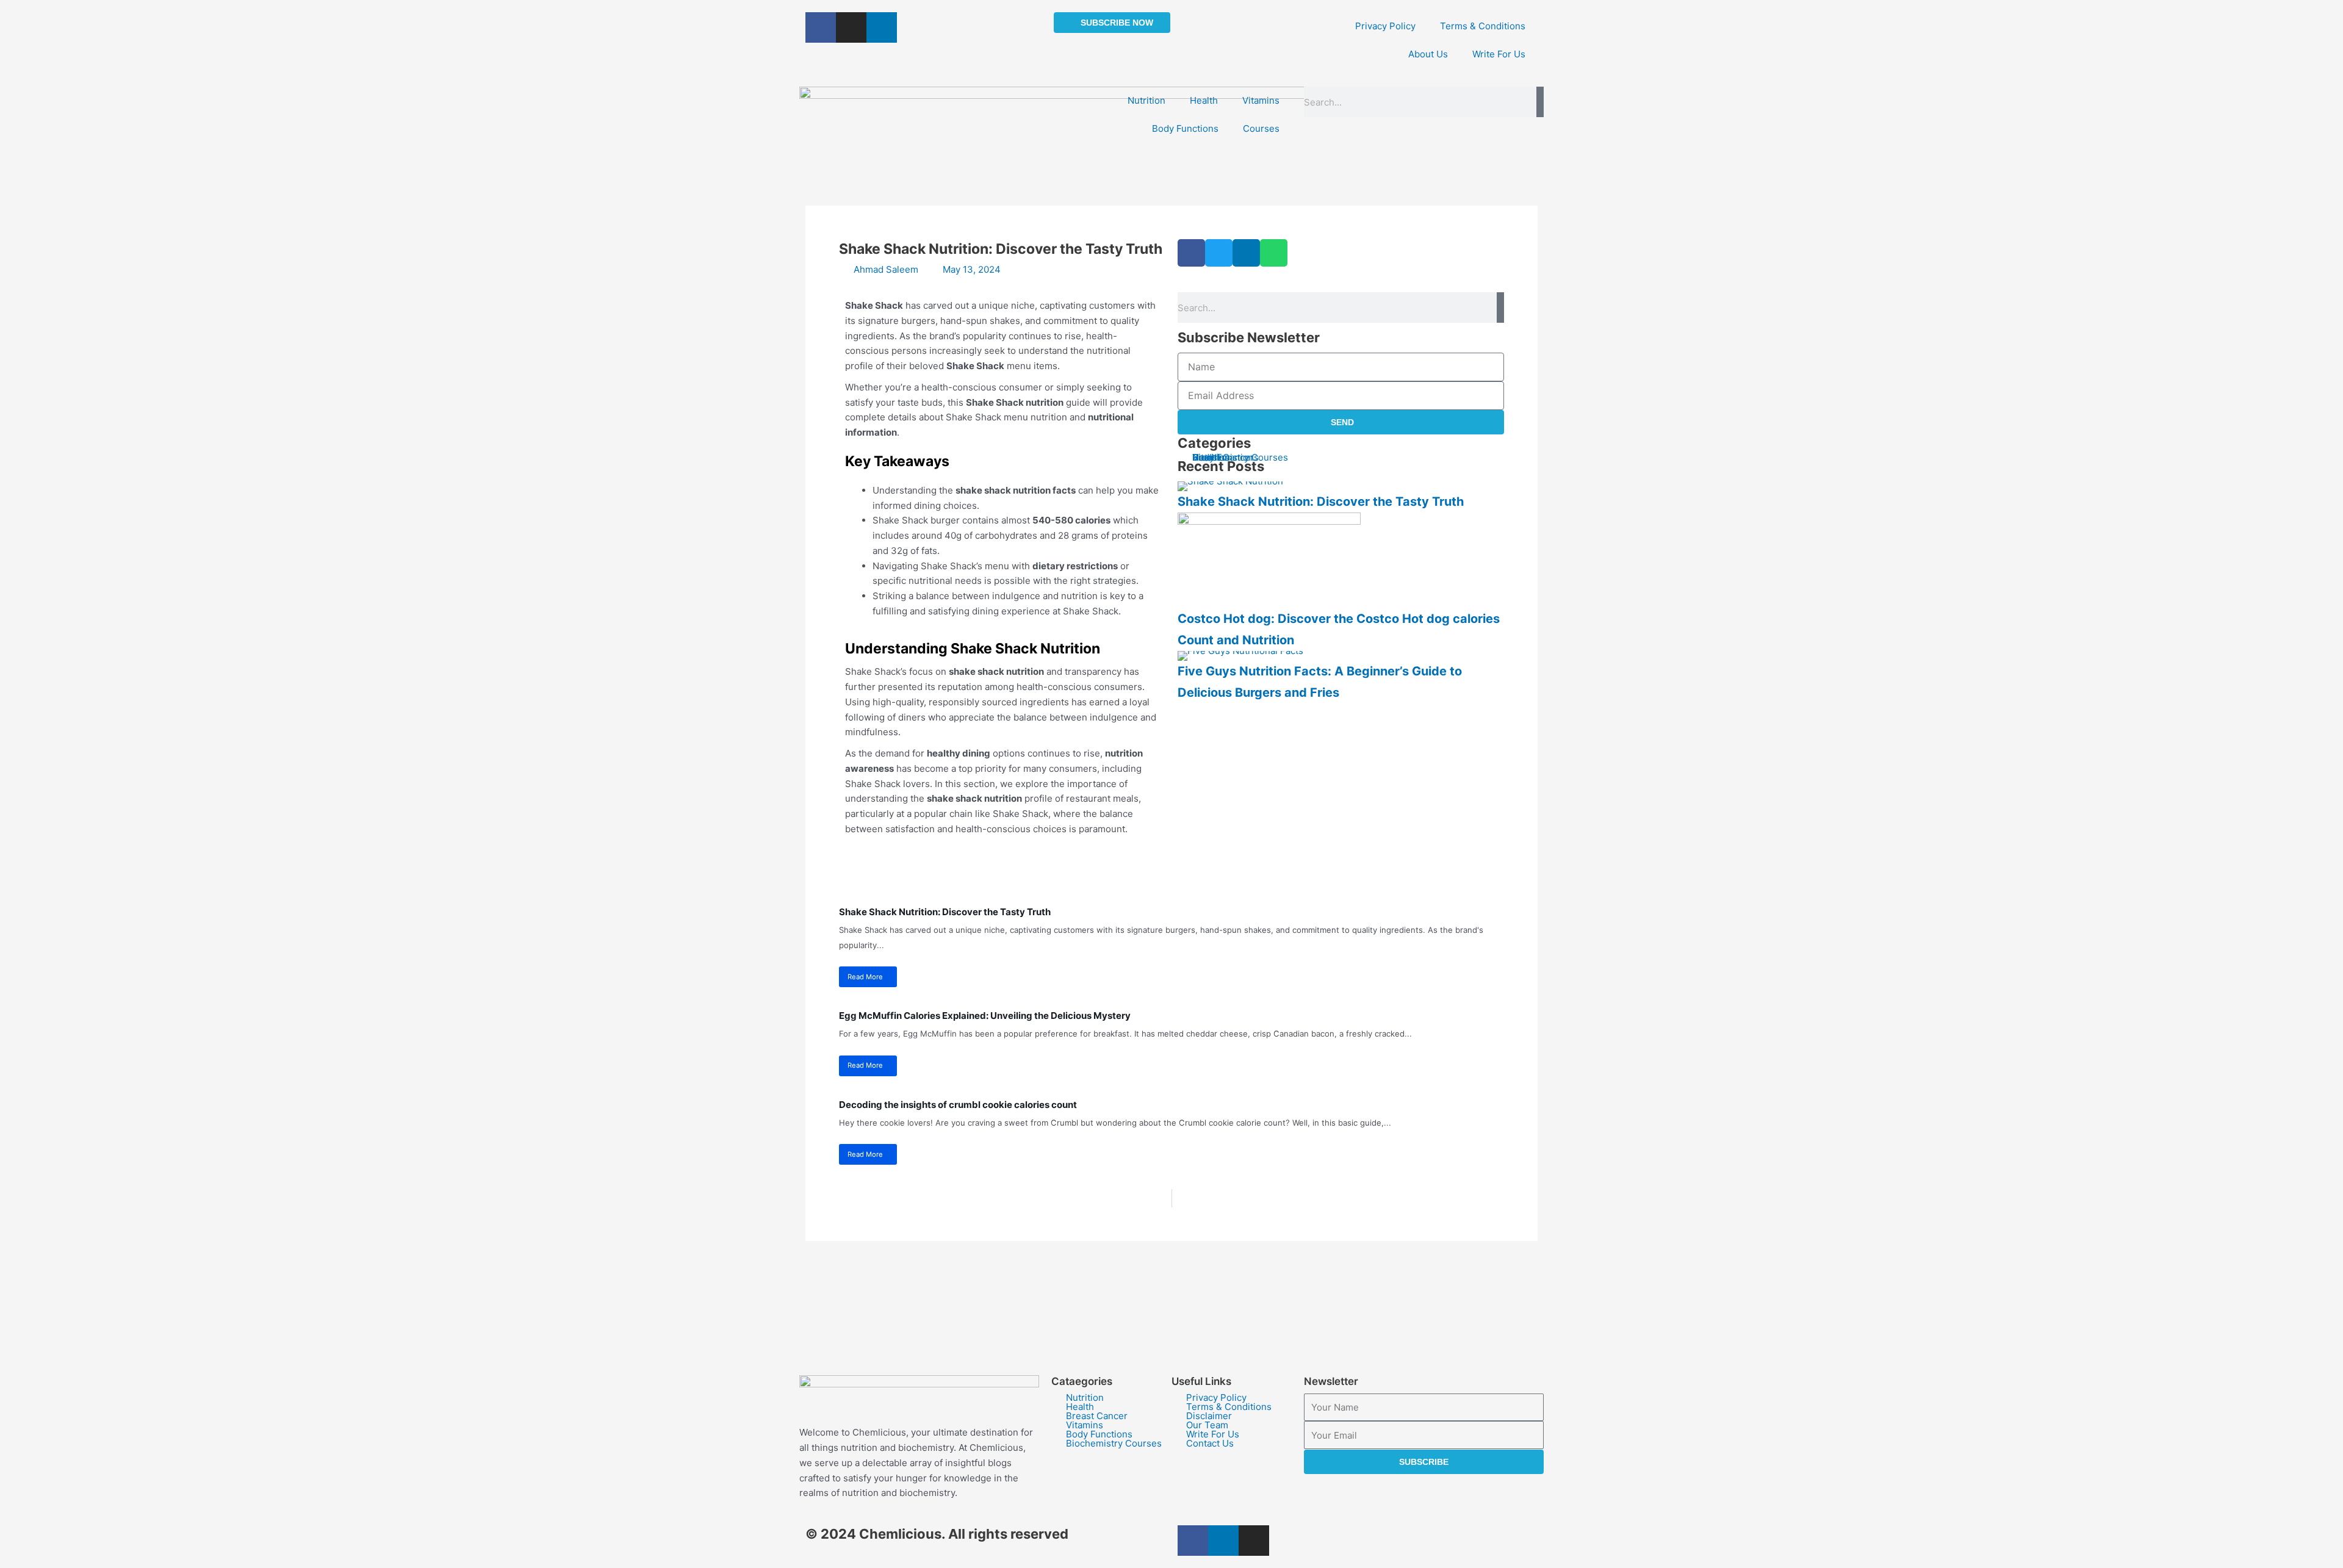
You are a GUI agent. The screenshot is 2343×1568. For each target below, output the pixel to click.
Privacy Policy (1385, 26)
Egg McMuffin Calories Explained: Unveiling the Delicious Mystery (985, 1016)
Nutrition (1146, 100)
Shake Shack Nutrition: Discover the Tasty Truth (1321, 502)
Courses (1261, 128)
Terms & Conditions (1483, 26)
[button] (1191, 253)
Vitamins (1261, 100)
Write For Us (1499, 54)
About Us (1428, 54)
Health (1204, 100)
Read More (865, 977)
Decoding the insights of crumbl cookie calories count (958, 1105)
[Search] (1540, 102)
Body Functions (1185, 128)
